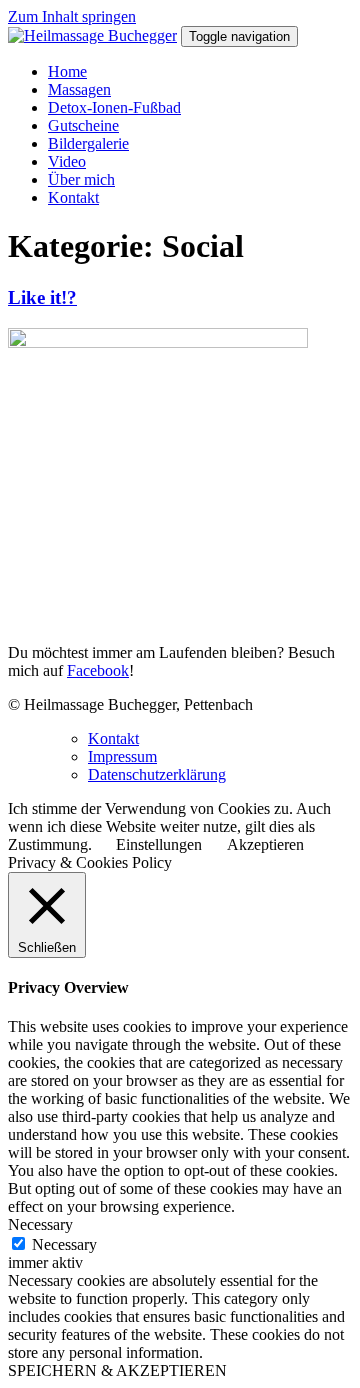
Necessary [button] (40, 1224)
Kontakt (73, 197)
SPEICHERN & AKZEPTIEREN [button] (117, 1370)
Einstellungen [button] (159, 844)
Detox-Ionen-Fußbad (114, 107)
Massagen (79, 89)
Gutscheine (83, 125)
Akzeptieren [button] (265, 844)
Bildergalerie (88, 143)
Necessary (64, 1244)
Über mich (81, 179)
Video (67, 161)
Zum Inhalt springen (72, 16)
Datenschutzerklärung (157, 774)
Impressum (122, 756)
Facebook (98, 670)
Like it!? (42, 297)
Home (67, 71)
